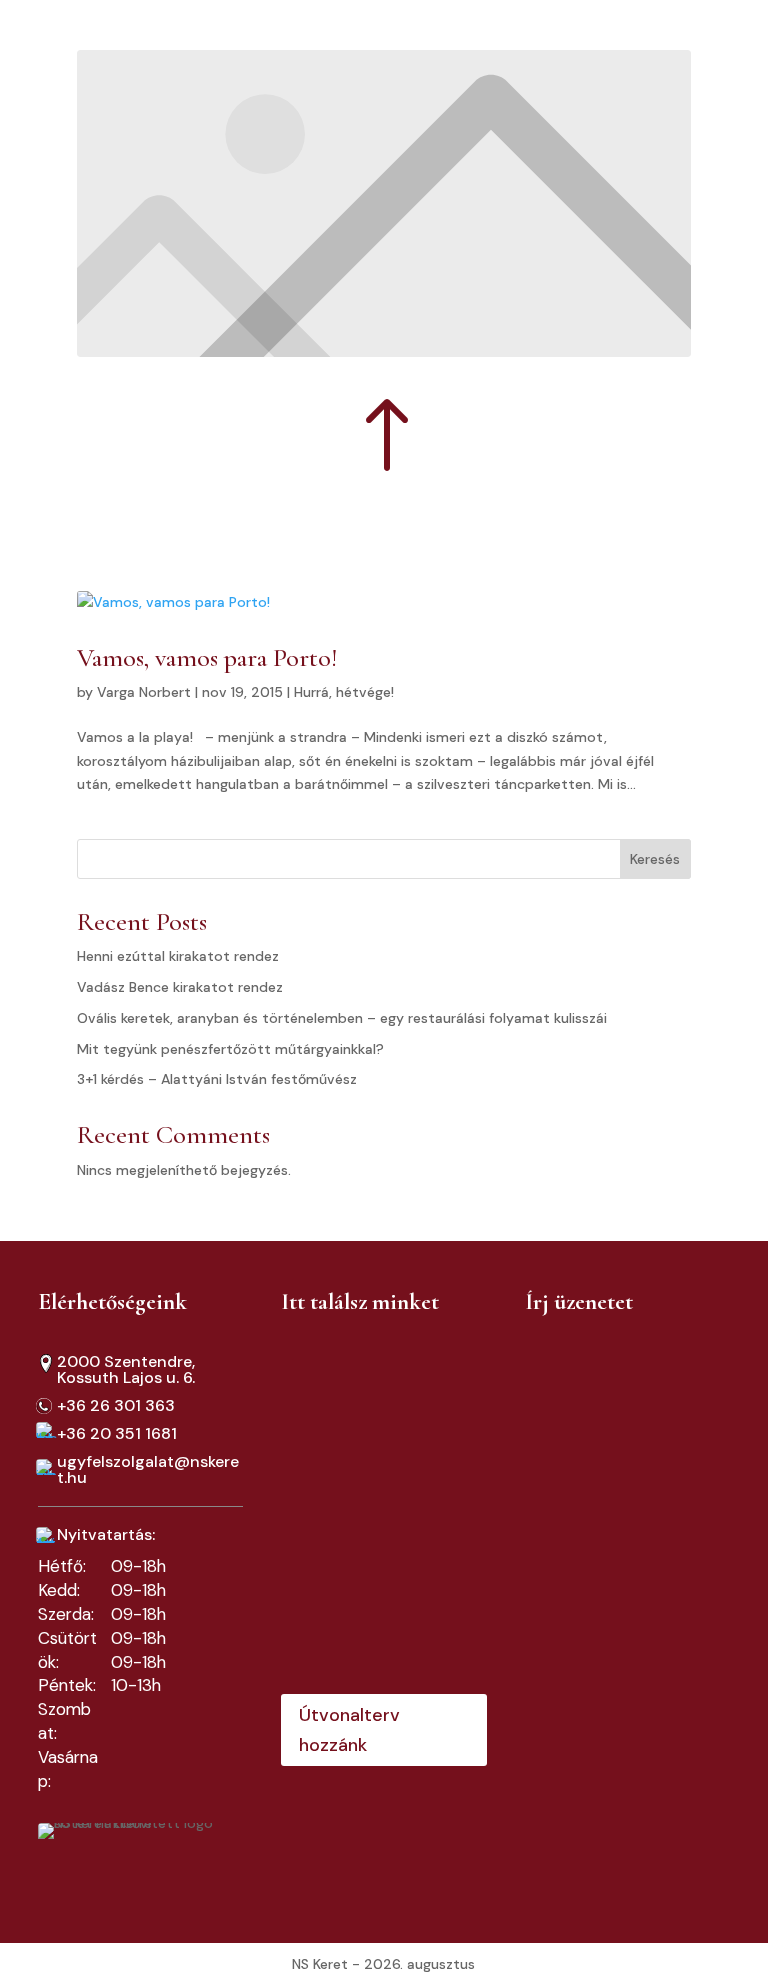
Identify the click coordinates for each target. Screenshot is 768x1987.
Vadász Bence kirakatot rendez (180, 987)
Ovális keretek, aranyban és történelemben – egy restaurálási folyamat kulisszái (342, 1018)
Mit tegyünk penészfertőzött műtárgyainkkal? (230, 1049)
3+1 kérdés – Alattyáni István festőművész (217, 1079)
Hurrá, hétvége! (344, 692)
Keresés (655, 859)
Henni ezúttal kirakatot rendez (178, 956)
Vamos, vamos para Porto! (207, 657)
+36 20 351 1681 (117, 1433)
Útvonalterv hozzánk (349, 1730)
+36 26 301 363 (116, 1405)
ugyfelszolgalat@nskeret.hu (148, 1469)
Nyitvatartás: (106, 1534)
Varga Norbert (144, 692)
